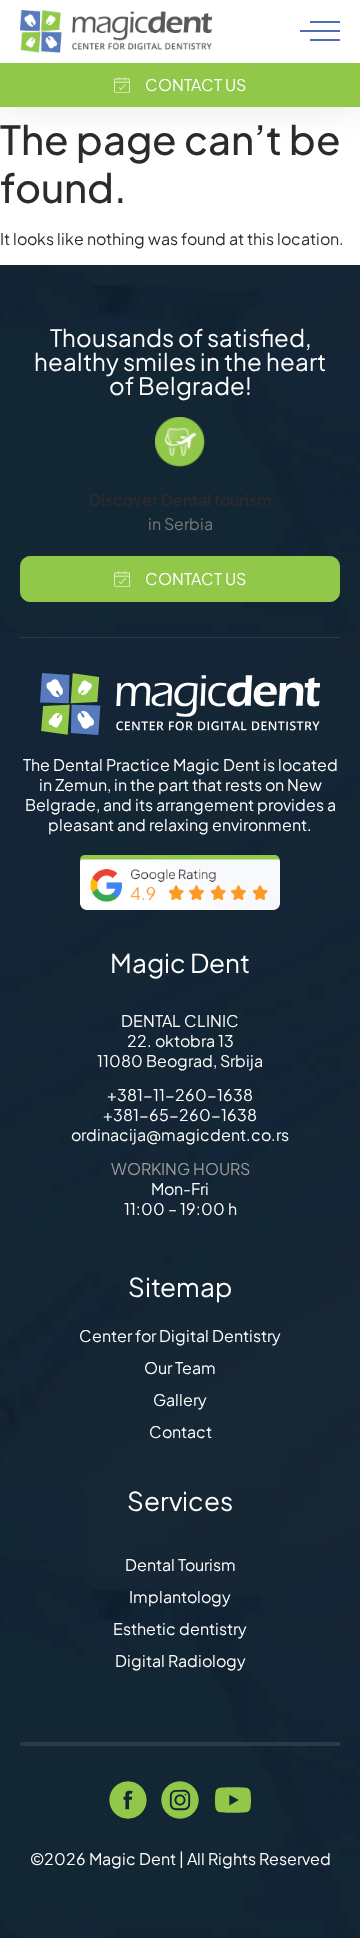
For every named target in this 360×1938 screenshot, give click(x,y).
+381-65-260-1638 (180, 1114)
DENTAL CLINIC (180, 1020)
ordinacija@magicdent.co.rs (180, 1134)
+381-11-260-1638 (180, 1094)
